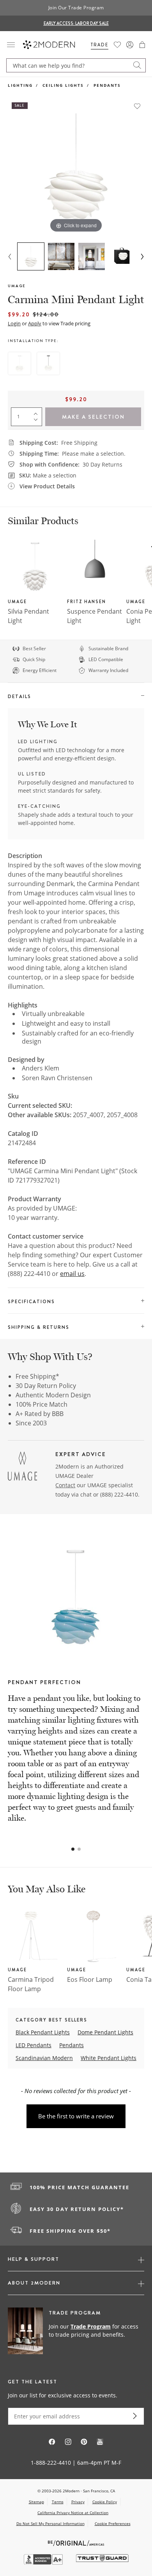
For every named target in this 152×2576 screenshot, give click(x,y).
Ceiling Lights (63, 85)
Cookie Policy (105, 2502)
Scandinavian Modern (44, 2058)
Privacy (78, 2502)
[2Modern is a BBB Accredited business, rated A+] (44, 2563)
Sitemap (36, 2502)
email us (72, 1274)
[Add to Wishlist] (137, 106)
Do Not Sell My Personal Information (50, 2523)
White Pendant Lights (109, 2058)
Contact (65, 1485)
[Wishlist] (117, 45)
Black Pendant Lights (43, 2032)
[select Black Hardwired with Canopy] (48, 363)
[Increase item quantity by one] (37, 412)
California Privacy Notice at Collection (73, 2513)
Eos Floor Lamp (90, 1979)
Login (14, 323)
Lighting (20, 85)
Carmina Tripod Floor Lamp (31, 1984)
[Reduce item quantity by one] (37, 421)
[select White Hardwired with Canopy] (19, 363)
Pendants (107, 85)
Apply (35, 323)
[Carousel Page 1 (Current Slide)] (73, 1849)
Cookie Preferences (113, 2524)
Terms (58, 2502)
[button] (142, 45)
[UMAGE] (22, 1467)
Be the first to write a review (76, 2116)
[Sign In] (130, 45)
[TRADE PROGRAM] (76, 2331)
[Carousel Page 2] (79, 1849)
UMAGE (17, 286)
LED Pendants (34, 2045)
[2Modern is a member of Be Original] (76, 2542)
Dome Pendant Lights (105, 2032)
